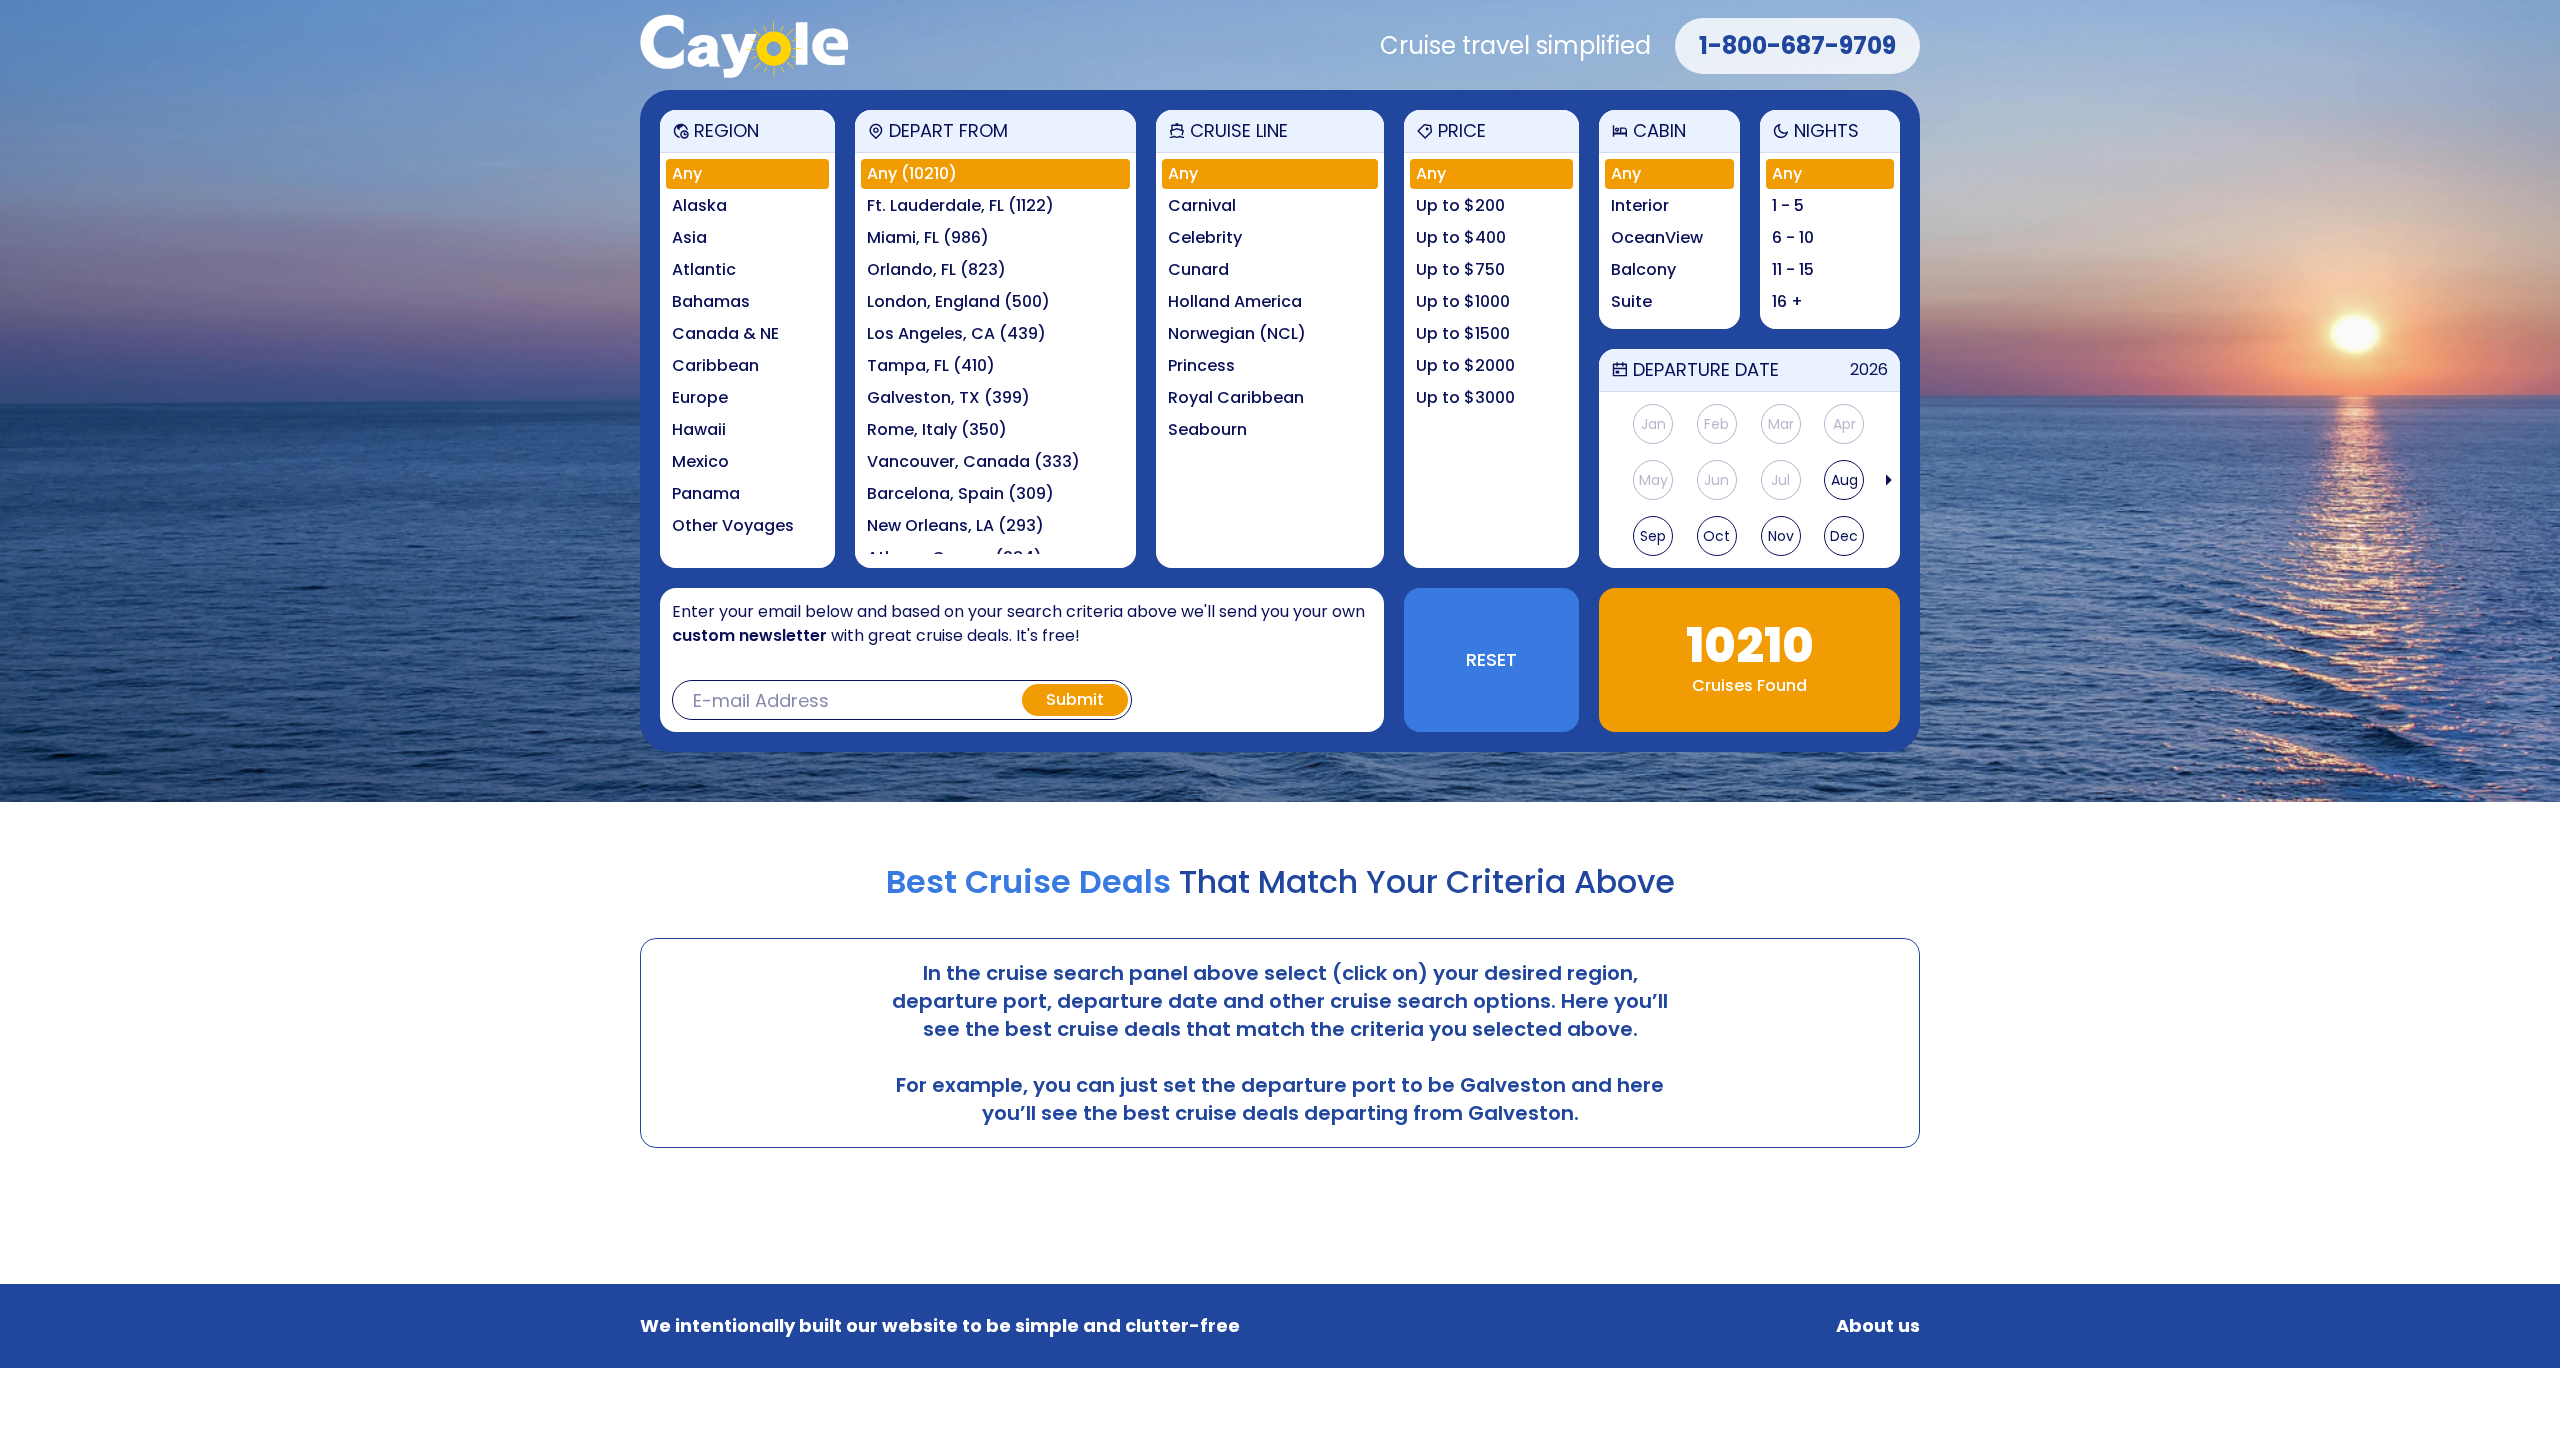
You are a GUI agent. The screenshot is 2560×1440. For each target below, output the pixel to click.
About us (1878, 1326)
